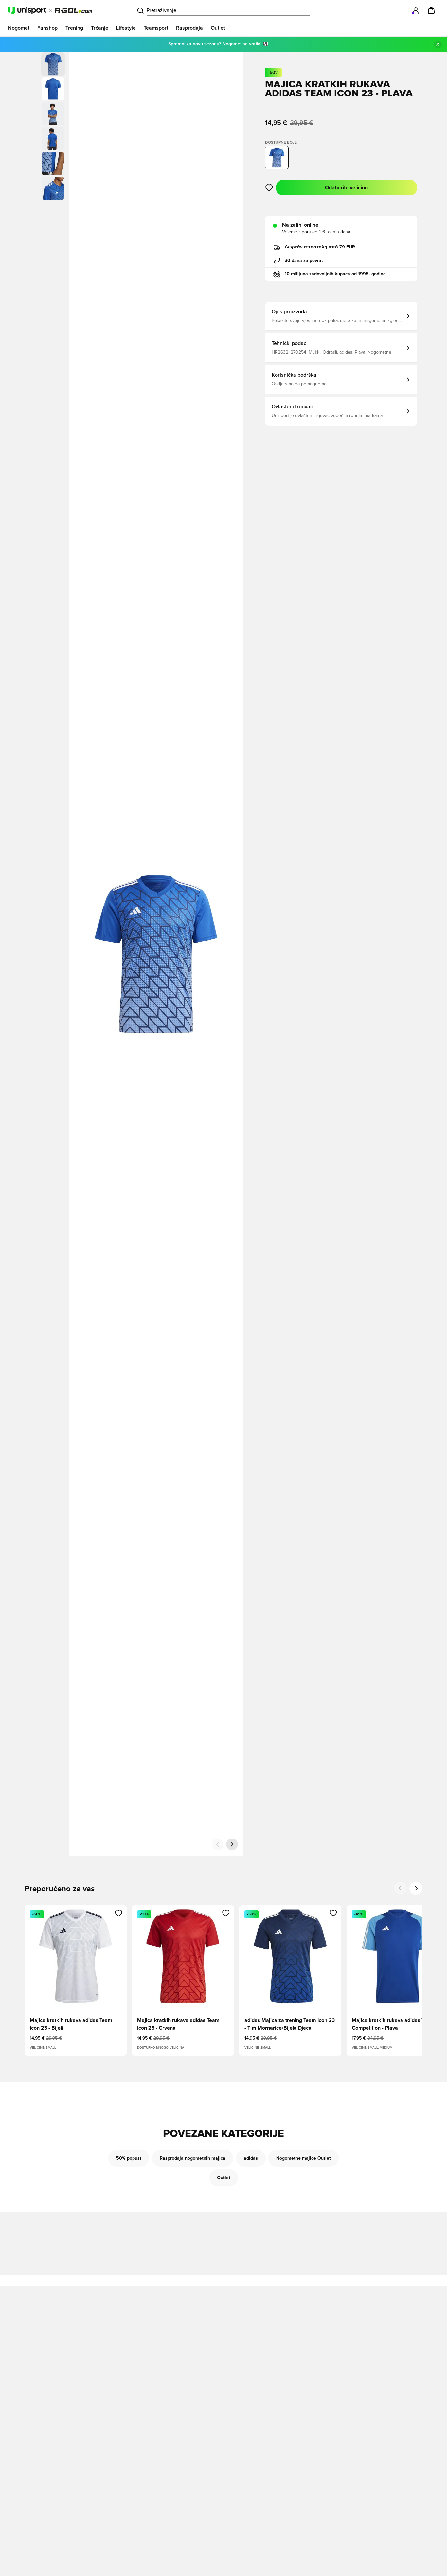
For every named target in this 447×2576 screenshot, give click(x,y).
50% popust (129, 2158)
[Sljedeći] (232, 1844)
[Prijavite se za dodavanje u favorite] (269, 188)
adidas (251, 2158)
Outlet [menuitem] (218, 28)
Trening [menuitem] (74, 28)
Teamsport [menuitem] (156, 28)
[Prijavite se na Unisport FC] (416, 10)
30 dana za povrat (304, 261)
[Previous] (400, 1888)
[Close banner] (438, 44)
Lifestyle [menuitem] (126, 28)
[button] (53, 89)
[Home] (50, 10)
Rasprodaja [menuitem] (189, 28)
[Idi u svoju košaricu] (431, 10)
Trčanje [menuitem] (100, 28)
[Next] (416, 1888)
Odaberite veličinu (346, 188)
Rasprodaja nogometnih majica (193, 2158)
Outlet (224, 2178)
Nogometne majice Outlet (304, 2158)
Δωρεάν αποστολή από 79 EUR (320, 247)
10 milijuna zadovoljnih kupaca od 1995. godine (335, 274)
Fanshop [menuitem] (47, 28)
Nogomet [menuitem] (19, 28)
